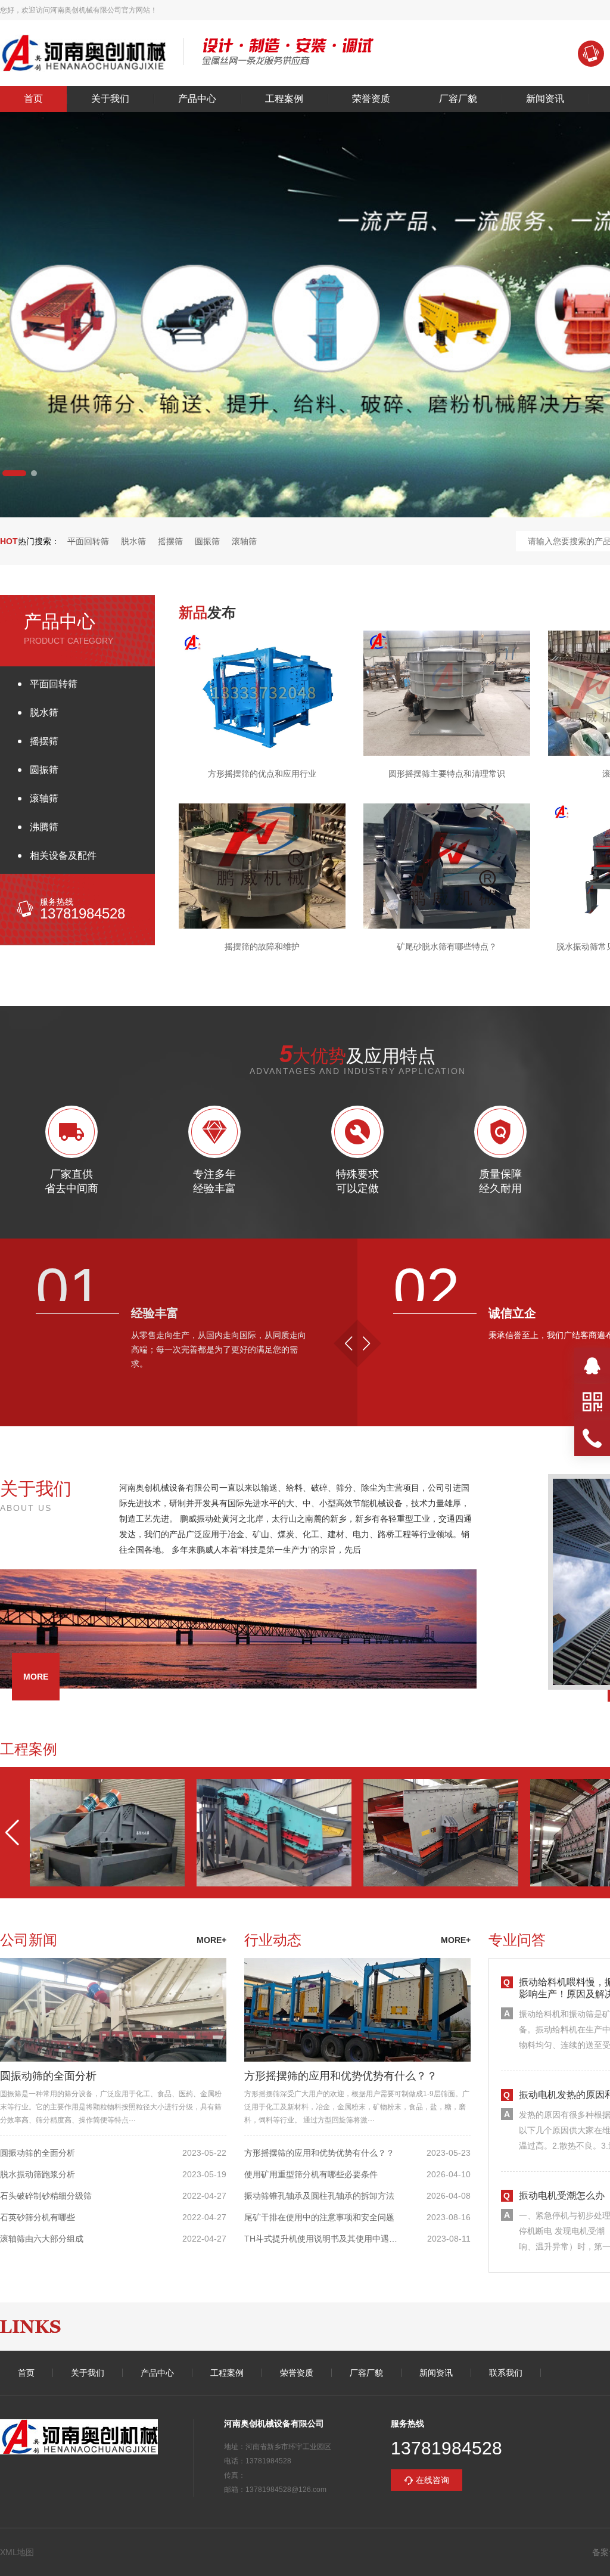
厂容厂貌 (458, 99)
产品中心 (197, 99)
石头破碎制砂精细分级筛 (46, 2196)
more (36, 1677)
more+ (211, 1940)
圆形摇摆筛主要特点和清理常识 (447, 774)
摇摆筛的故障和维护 (262, 946)
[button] (14, 473)
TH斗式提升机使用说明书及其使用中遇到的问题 (323, 2239)
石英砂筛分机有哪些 (38, 2217)
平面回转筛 (88, 541)
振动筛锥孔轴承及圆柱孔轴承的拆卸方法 (319, 2196)
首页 (33, 99)
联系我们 (506, 2373)
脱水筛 (133, 541)
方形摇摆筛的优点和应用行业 (262, 774)
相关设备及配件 (63, 856)
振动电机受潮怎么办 (562, 2195)
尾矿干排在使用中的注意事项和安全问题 (319, 2217)
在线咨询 (432, 2480)
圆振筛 (207, 541)
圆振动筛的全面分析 (48, 2076)
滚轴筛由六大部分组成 (42, 2239)
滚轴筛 (244, 541)
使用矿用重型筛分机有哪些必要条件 (311, 2174)
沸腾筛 (44, 827)
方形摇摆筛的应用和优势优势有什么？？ (341, 2076)
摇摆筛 (170, 541)
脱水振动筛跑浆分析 (38, 2174)
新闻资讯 (545, 99)
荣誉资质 (371, 99)
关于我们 (110, 99)
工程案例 (284, 99)
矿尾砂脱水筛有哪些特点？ (447, 946)
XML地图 (17, 2552)
